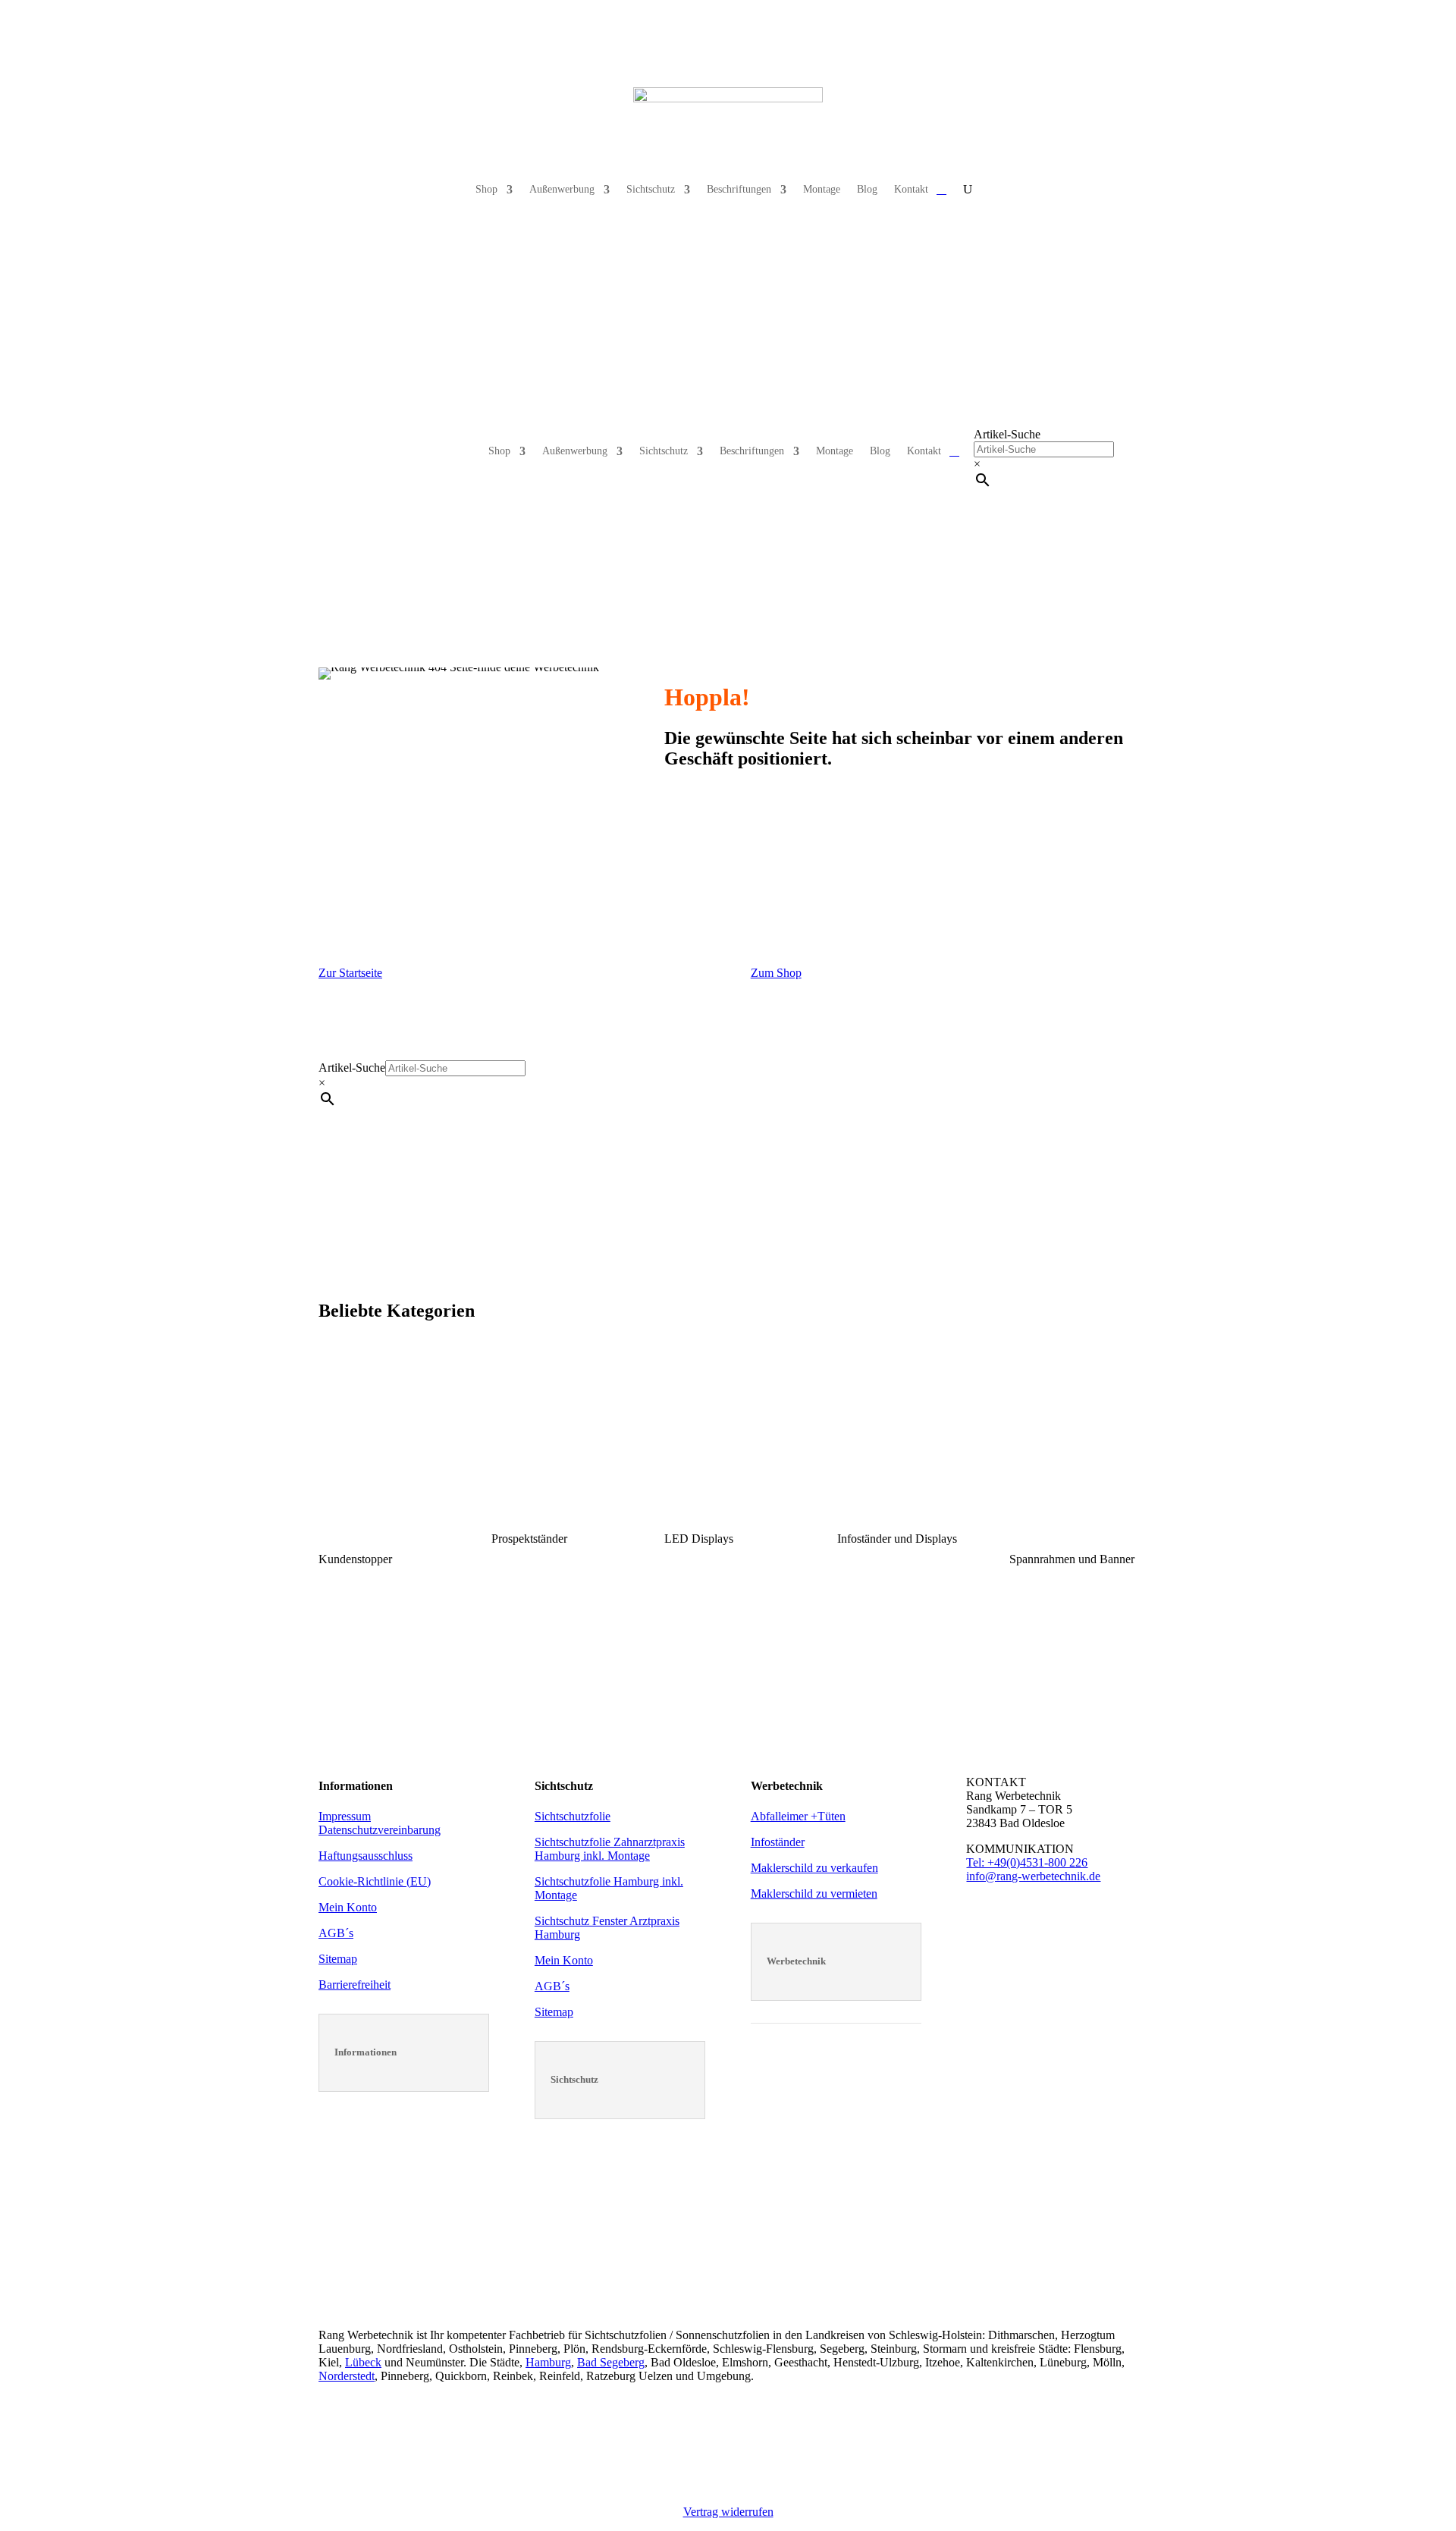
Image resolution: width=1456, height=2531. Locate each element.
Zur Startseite (350, 973)
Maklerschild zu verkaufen (814, 1868)
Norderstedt (347, 2376)
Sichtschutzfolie (573, 1816)
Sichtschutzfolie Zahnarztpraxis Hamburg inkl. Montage (610, 1849)
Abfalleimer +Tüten (798, 1816)
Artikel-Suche (1007, 434)
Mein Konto (348, 1907)
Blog (867, 189)
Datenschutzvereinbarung (380, 1830)
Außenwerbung (562, 189)
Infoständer (778, 1842)
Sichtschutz (651, 189)
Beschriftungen (739, 189)
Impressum (345, 1816)
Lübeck (363, 2362)
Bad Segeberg (611, 2362)
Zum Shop (776, 973)
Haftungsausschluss (366, 1856)
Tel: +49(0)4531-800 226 (1027, 1862)
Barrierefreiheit (355, 1985)
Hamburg (548, 2362)
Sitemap (338, 1959)
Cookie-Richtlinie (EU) (375, 1881)
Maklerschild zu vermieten (814, 1894)
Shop (486, 189)
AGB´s (336, 1933)
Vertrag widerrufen (728, 2512)
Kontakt (911, 189)
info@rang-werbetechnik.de (1033, 1876)
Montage (822, 189)
